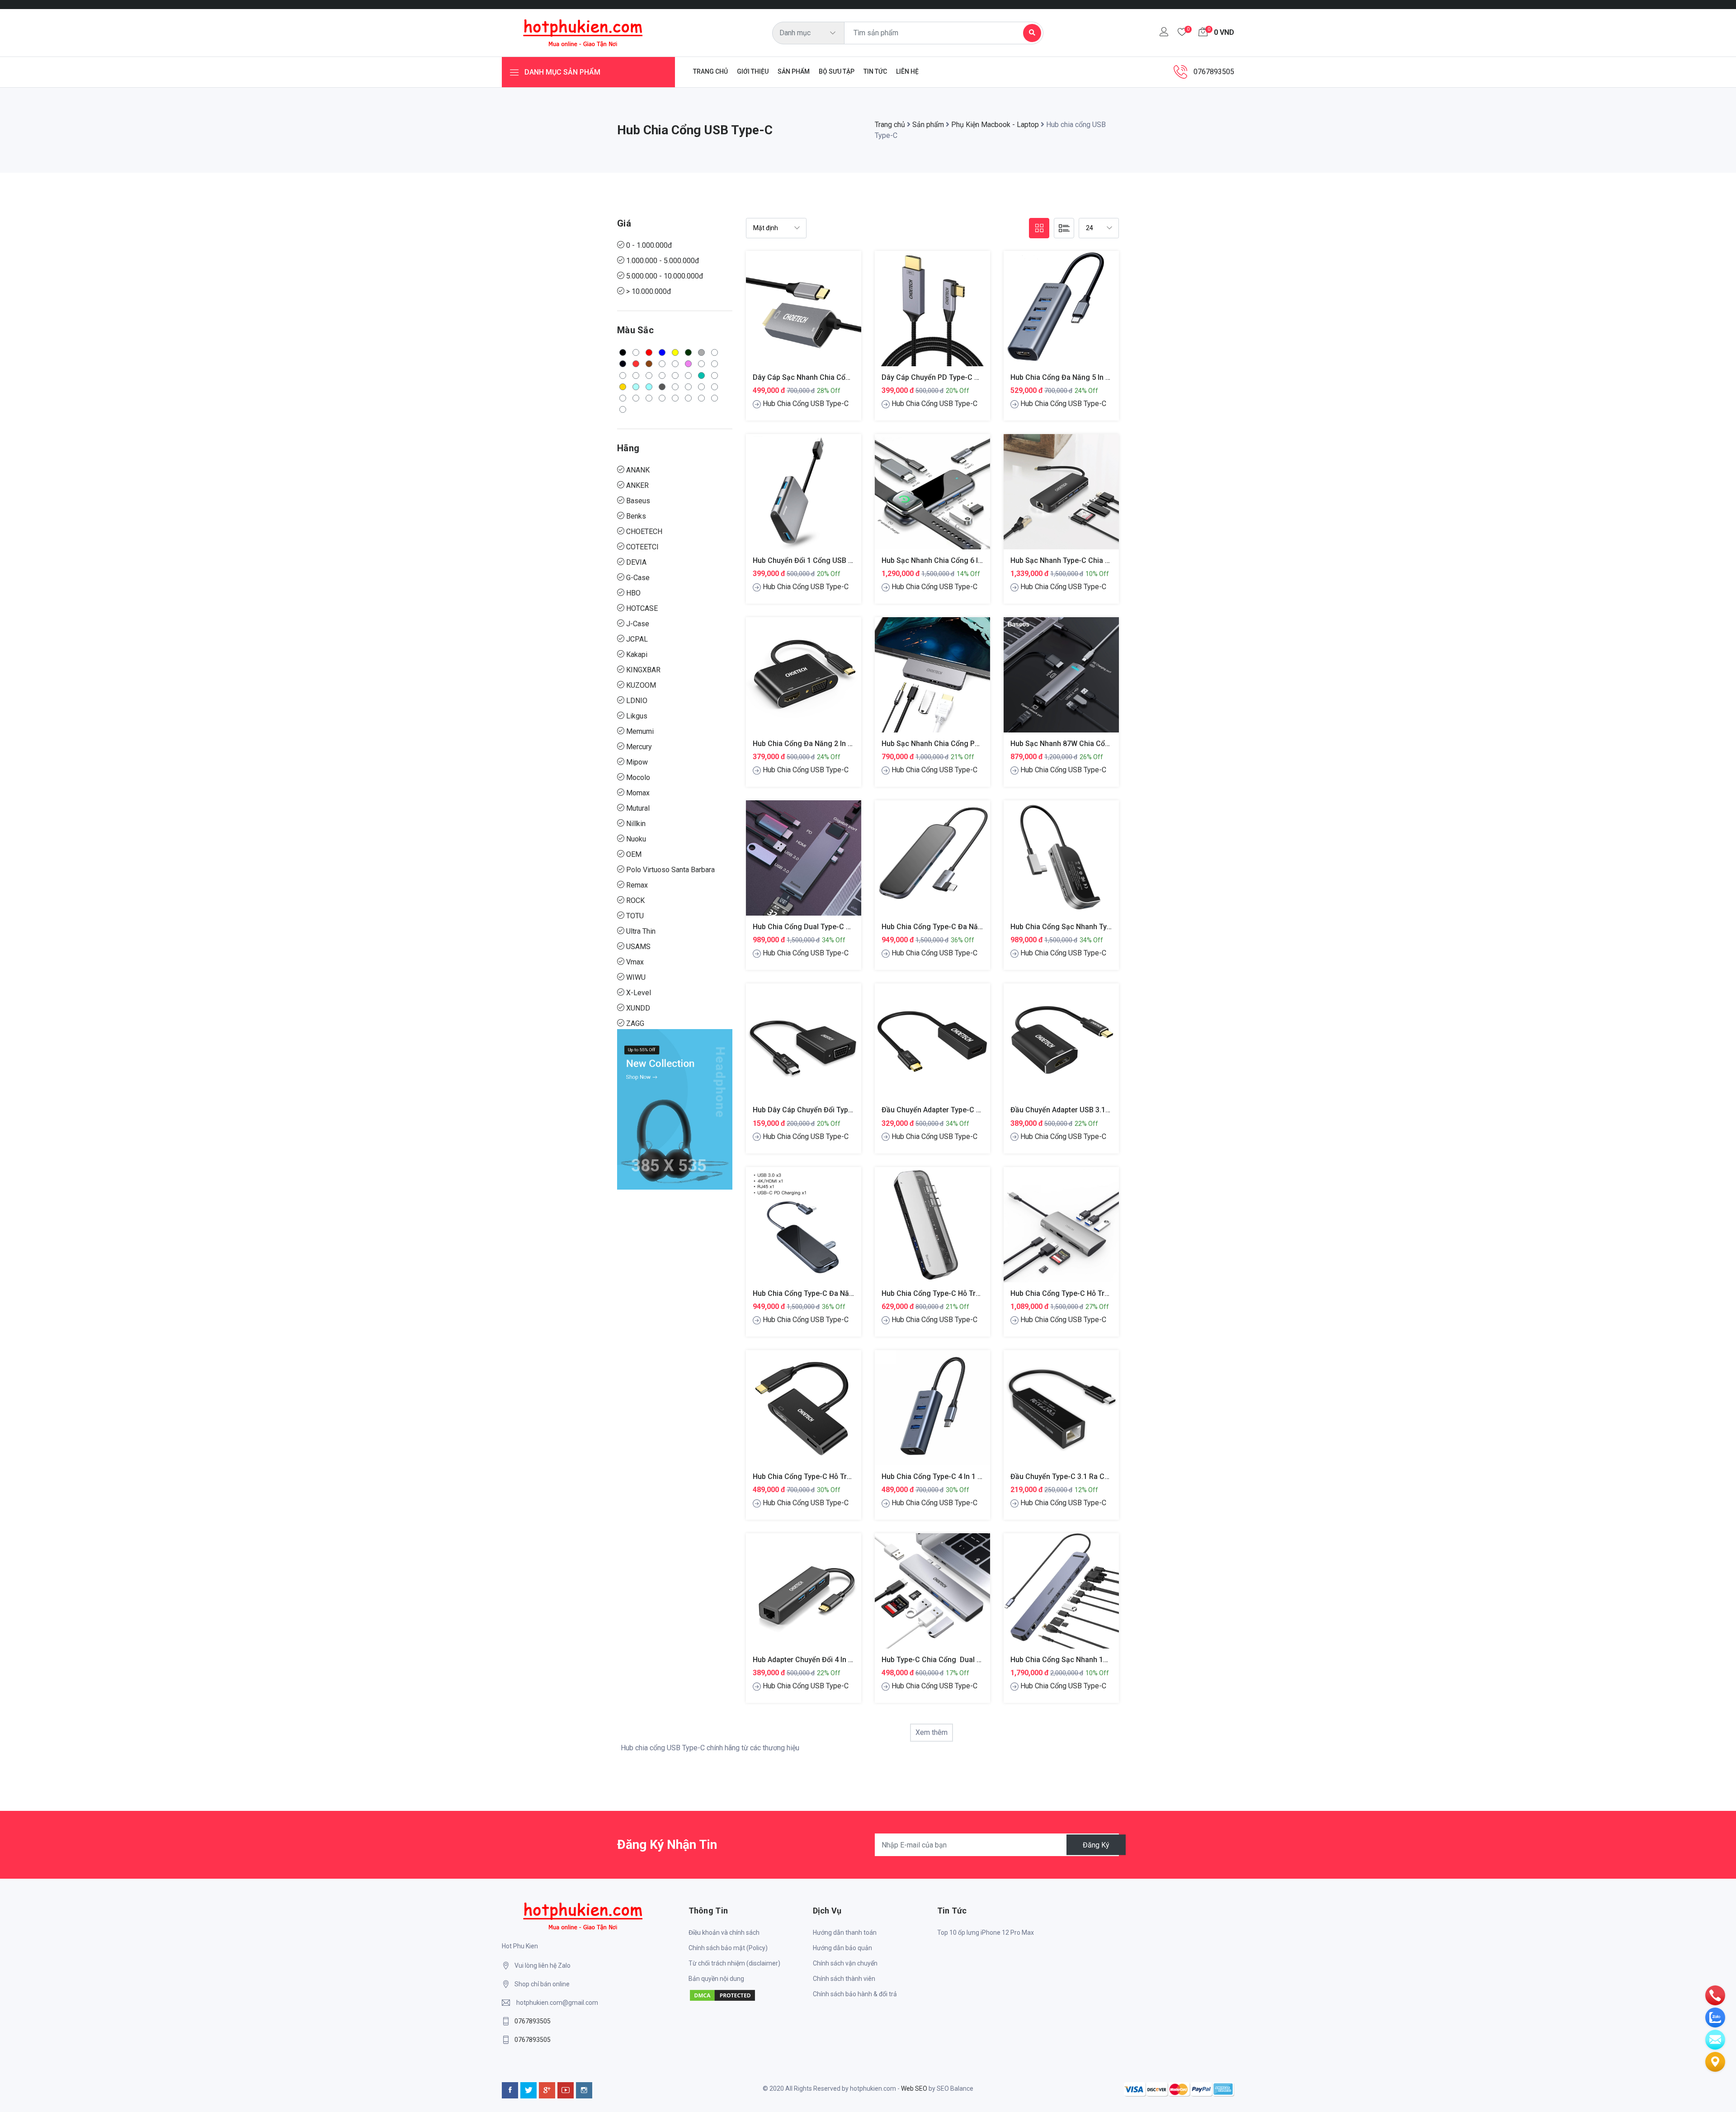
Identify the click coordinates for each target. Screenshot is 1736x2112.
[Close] (1040, 872)
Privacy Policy (901, 1117)
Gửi (868, 1149)
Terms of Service (952, 1117)
